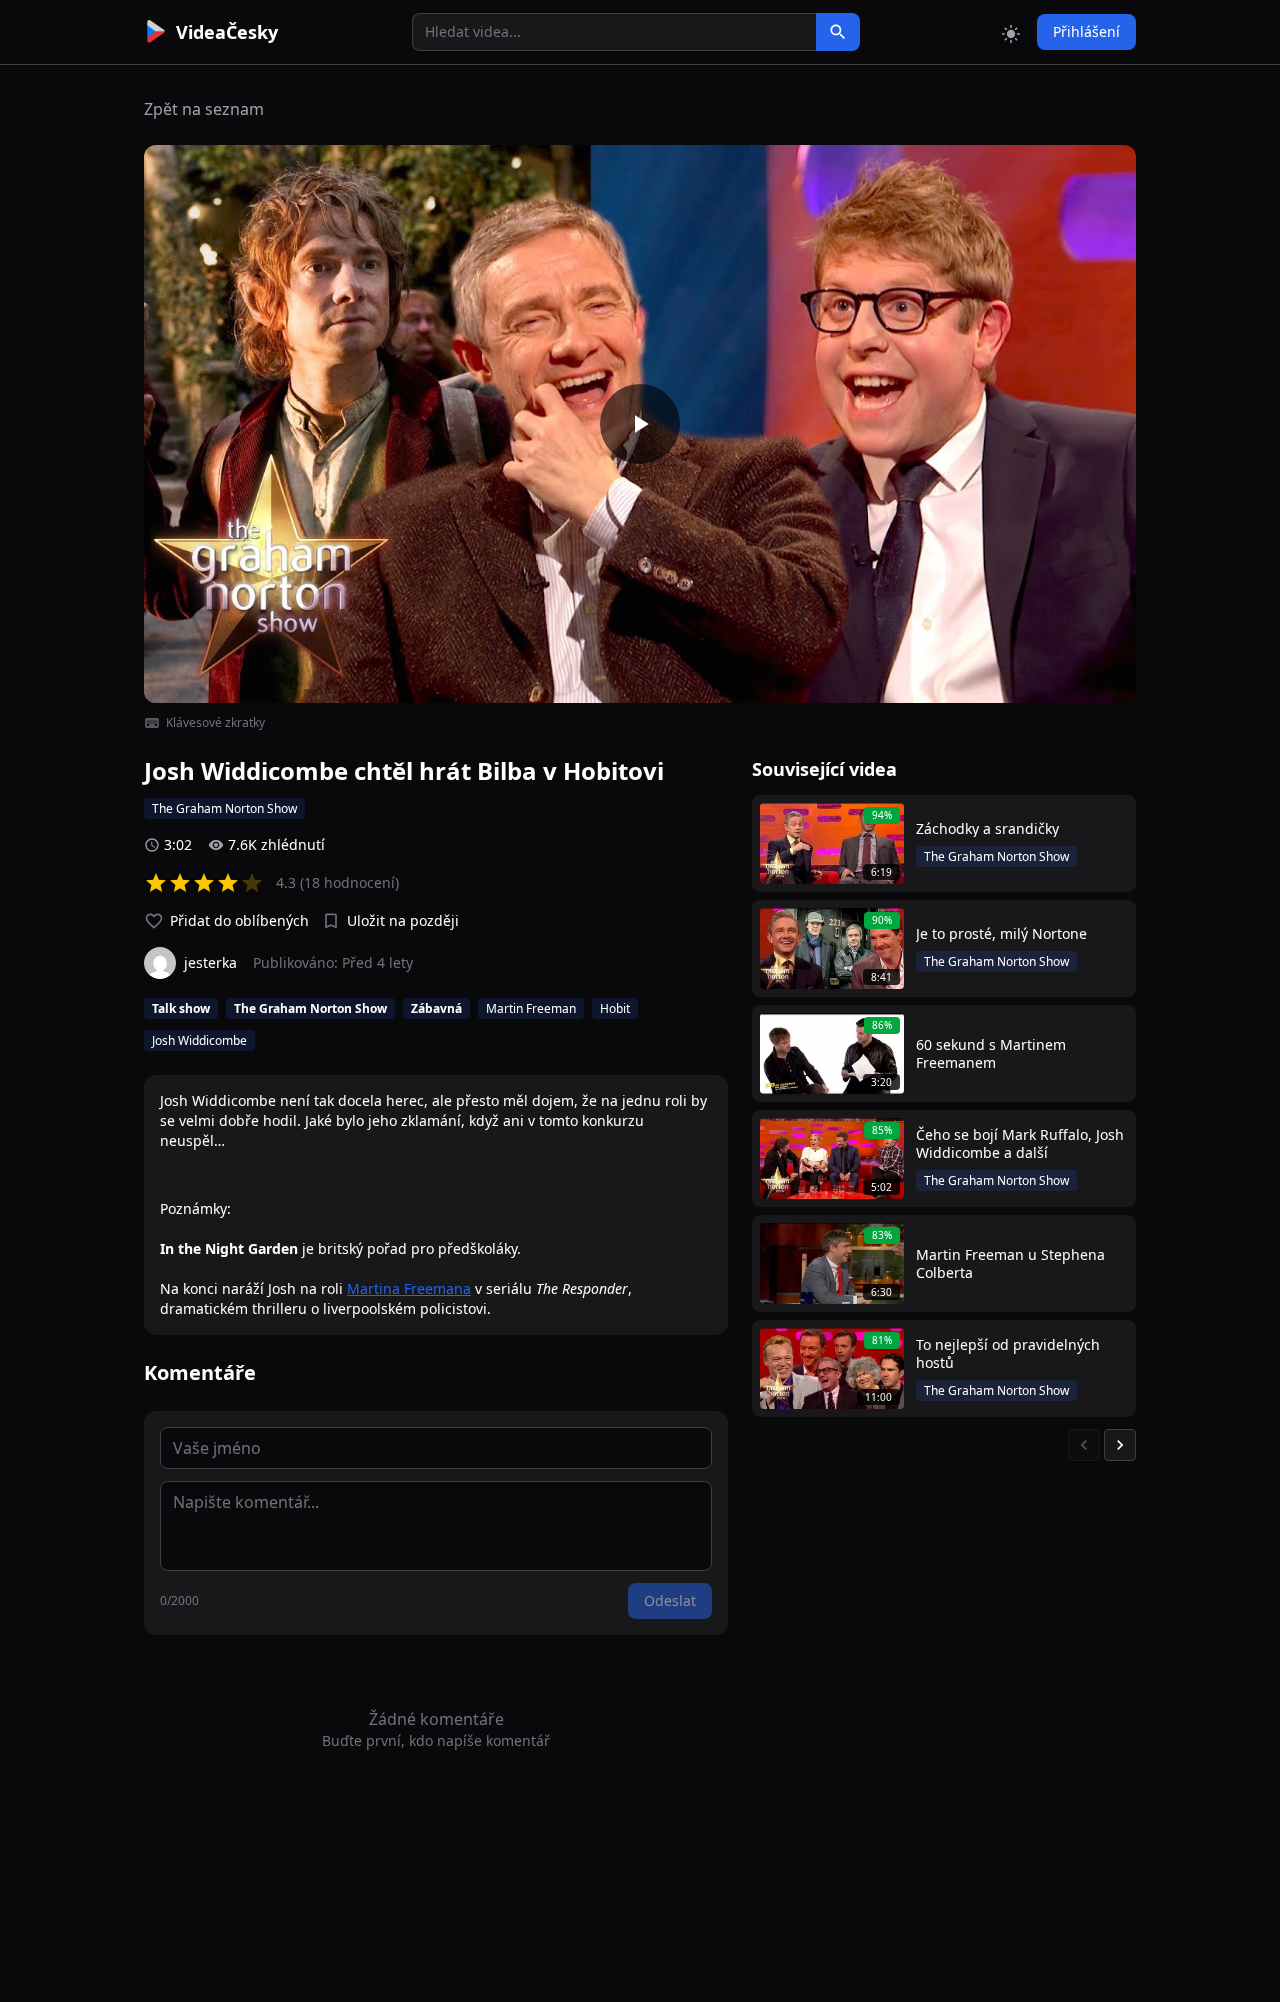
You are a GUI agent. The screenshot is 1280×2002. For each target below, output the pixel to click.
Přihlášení (1086, 31)
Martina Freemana (409, 1288)
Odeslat (670, 1600)
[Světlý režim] (1011, 32)
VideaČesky (227, 32)
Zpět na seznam (204, 109)
